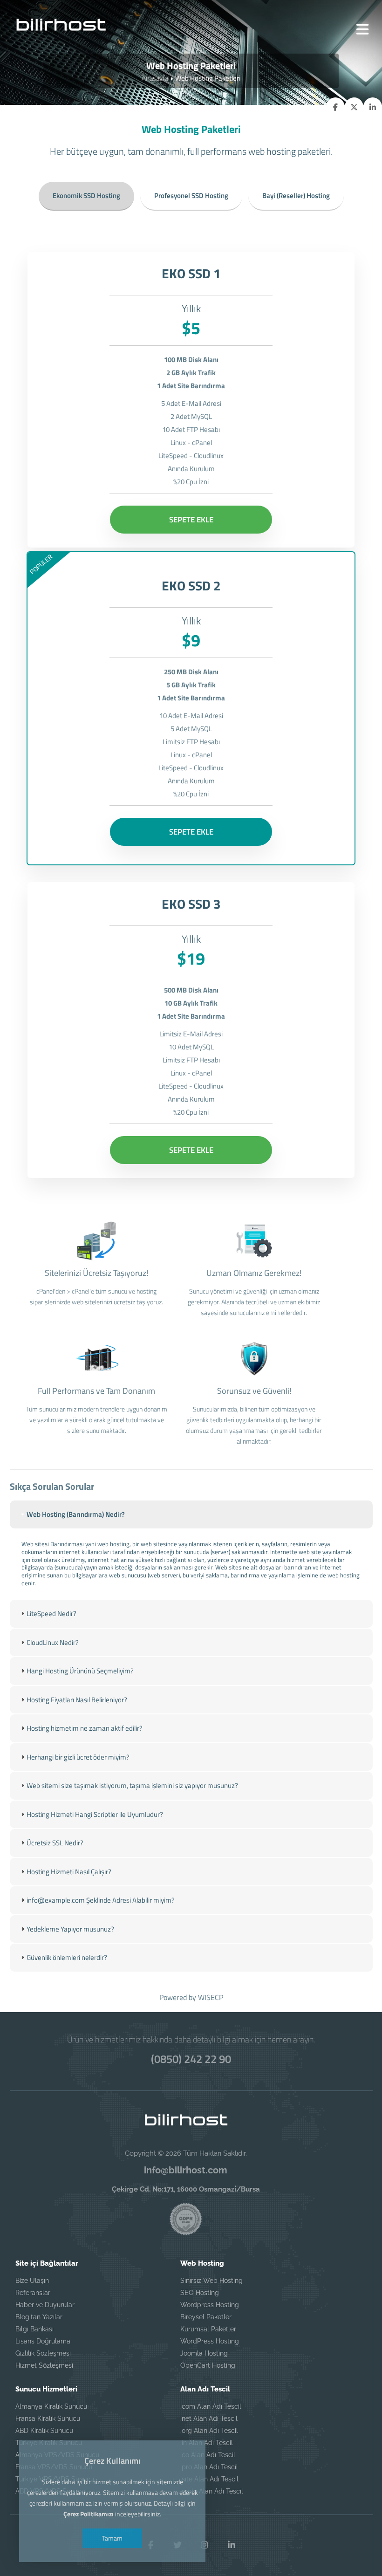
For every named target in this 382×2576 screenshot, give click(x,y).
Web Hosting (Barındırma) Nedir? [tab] (76, 1514)
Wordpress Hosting (210, 2305)
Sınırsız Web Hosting (211, 2281)
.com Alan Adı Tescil (211, 2406)
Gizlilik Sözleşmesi (43, 2353)
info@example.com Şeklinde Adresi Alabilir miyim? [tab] (101, 1900)
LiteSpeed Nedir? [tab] (51, 1613)
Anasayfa (155, 78)
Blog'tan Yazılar (39, 2317)
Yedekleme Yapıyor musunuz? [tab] (70, 1929)
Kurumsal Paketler (208, 2329)
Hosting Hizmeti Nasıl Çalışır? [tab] (69, 1872)
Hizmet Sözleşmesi (44, 2365)
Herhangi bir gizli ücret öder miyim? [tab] (78, 1757)
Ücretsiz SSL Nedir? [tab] (55, 1843)
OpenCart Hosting (208, 2365)
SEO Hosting (200, 2293)
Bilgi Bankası (34, 2329)
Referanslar (33, 2293)
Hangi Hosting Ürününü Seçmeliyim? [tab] (80, 1671)
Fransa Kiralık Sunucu (48, 2418)
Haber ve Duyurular (45, 2305)
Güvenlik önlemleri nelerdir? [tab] (67, 1957)
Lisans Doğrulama (43, 2341)
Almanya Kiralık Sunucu (51, 2406)
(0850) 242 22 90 (191, 2059)
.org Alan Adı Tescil (209, 2431)
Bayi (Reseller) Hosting (296, 195)
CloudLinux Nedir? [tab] (53, 1642)
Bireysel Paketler (206, 2317)
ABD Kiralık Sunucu (44, 2431)
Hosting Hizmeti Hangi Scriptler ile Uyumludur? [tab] (95, 1814)
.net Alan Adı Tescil (209, 2418)
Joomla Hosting (204, 2353)
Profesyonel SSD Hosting (191, 195)
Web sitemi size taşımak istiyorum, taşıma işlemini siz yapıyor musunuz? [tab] (132, 1785)
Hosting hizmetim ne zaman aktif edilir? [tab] (85, 1728)
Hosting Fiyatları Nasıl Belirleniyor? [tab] (77, 1700)
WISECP (211, 1997)
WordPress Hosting (210, 2341)
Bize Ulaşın (32, 2281)
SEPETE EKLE (191, 520)
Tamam (112, 2538)
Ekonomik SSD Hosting (86, 195)
